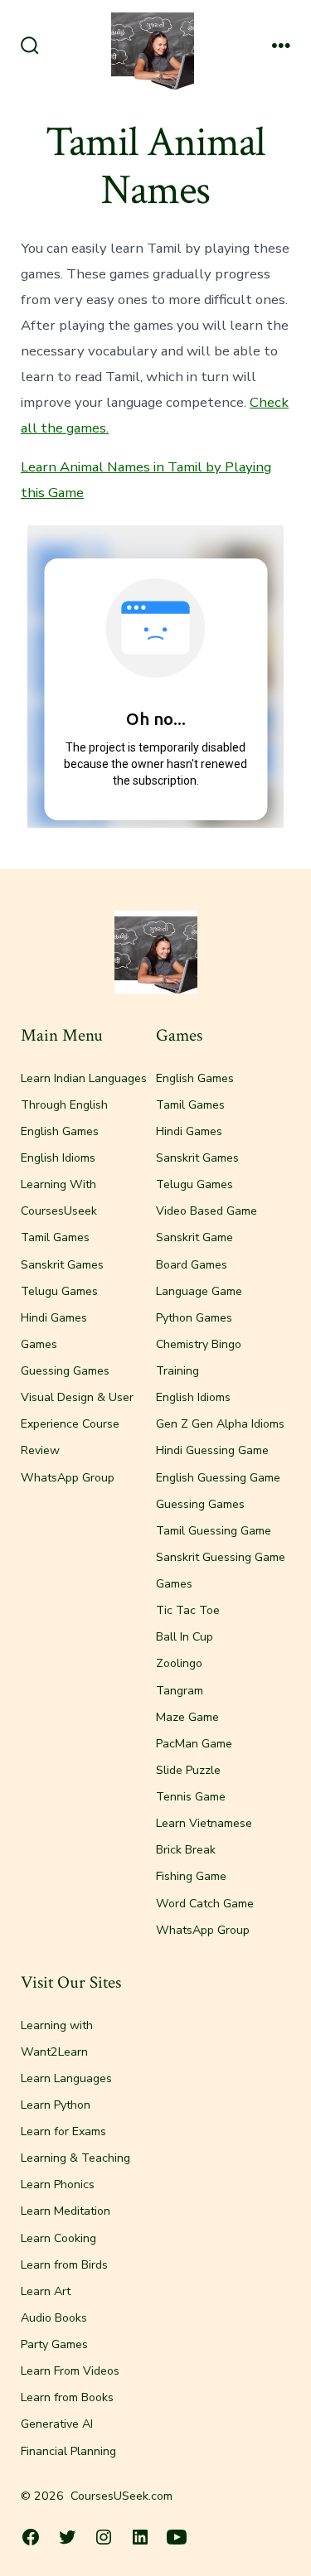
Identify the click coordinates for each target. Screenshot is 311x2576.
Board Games (192, 1265)
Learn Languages (66, 2078)
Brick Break (186, 1850)
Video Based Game (207, 1211)
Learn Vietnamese (204, 1823)
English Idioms (58, 1158)
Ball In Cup (185, 1637)
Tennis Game (191, 1797)
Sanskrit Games (62, 1265)
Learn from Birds (64, 2265)
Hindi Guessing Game (212, 1450)
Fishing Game (191, 1876)
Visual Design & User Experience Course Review (77, 1424)
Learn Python (56, 2105)
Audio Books (54, 2318)
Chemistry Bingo (199, 1344)
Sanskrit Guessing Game (221, 1557)
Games (39, 1344)
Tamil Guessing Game (214, 1531)
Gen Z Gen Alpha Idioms (220, 1424)
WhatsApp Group (68, 1478)
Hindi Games (54, 1318)
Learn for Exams (63, 2131)
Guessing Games (65, 1371)
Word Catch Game (205, 1904)
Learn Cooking (58, 2238)
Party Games (54, 2344)
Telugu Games (59, 1291)
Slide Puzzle (188, 1770)
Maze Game (187, 1717)
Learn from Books (67, 2397)
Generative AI (57, 2424)
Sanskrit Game (194, 1237)
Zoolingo (179, 1663)
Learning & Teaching (75, 2158)
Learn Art (46, 2291)
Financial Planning (68, 2451)
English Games (60, 1131)
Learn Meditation (66, 2211)
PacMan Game (194, 1744)
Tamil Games (55, 1237)
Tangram (180, 1691)
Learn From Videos (70, 2371)
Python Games (194, 1318)
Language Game (199, 1291)
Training (177, 1371)
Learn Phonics (58, 2185)
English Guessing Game (218, 1478)
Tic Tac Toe (188, 1610)
